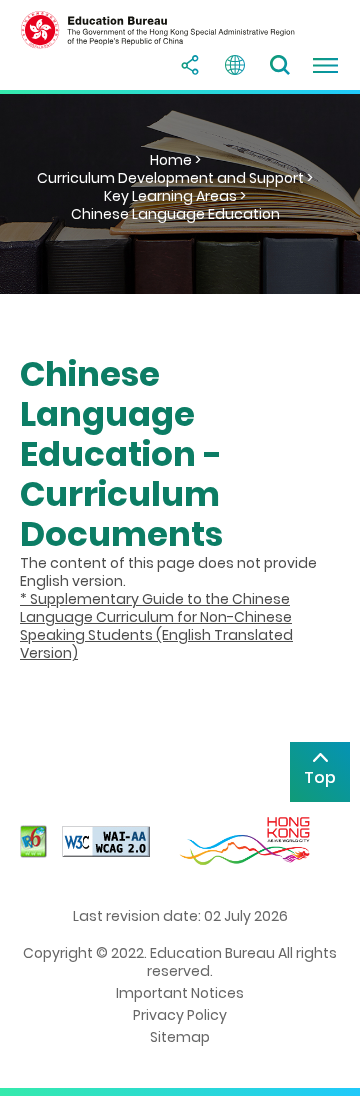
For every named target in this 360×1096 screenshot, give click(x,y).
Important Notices (180, 993)
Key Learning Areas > (175, 196)
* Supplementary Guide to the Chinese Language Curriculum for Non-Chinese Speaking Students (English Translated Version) (156, 626)
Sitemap (180, 1037)
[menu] (325, 65)
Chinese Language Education (175, 214)
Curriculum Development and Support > (175, 178)
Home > (175, 160)
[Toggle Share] (190, 65)
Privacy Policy (180, 1015)
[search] (280, 65)
